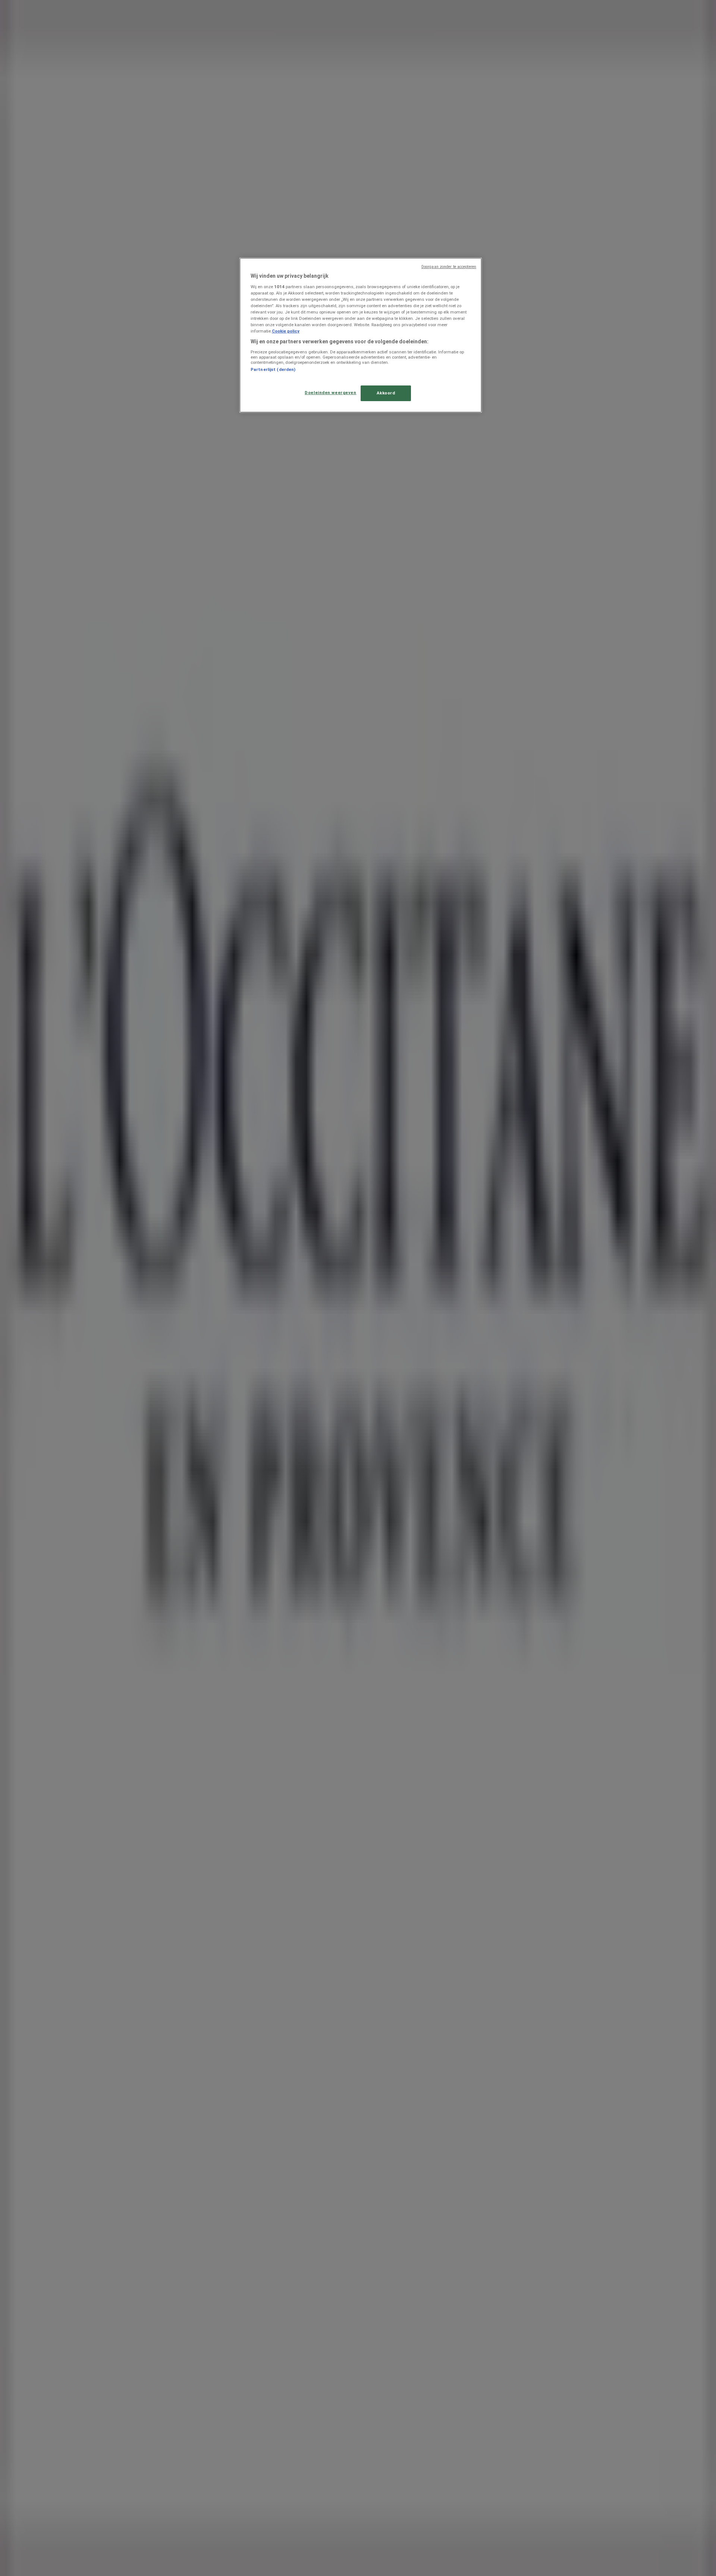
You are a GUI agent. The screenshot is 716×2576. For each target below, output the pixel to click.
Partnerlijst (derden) (273, 369)
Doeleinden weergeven (330, 393)
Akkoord (386, 393)
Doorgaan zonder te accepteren (449, 267)
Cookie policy (286, 331)
